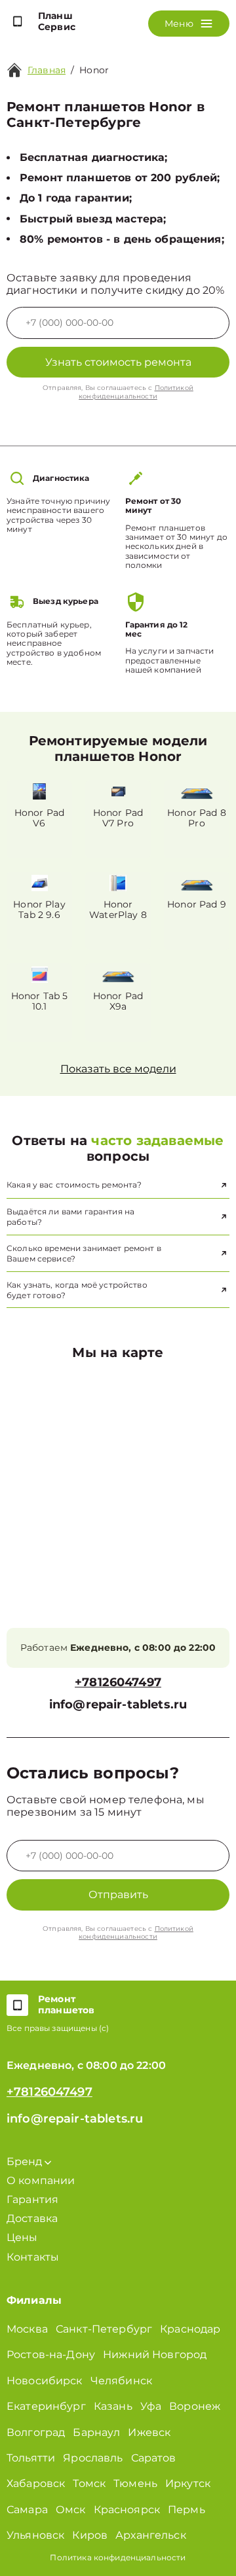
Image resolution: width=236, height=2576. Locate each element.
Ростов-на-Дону (51, 2355)
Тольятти (31, 2458)
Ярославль (93, 2458)
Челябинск (121, 2381)
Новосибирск (45, 2381)
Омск (71, 2510)
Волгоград (36, 2432)
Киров (90, 2535)
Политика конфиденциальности (118, 2557)
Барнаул (96, 2432)
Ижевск (149, 2432)
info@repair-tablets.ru (118, 1705)
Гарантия (32, 2199)
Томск (89, 2483)
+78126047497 (118, 1683)
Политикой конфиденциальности (136, 392)
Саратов (154, 2458)
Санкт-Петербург (104, 2329)
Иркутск (188, 2483)
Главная (47, 70)
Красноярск (127, 2510)
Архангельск (151, 2535)
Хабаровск (36, 2483)
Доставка (32, 2218)
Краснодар (190, 2329)
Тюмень (135, 2483)
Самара (27, 2510)
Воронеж (195, 2406)
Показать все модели (118, 1069)
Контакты (33, 2257)
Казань (113, 2406)
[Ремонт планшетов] (17, 2005)
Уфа (151, 2406)
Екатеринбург (46, 2406)
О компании (41, 2180)
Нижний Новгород (155, 2355)
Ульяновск (35, 2535)
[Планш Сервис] (17, 22)
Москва (27, 2329)
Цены (22, 2237)
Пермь (187, 2510)
